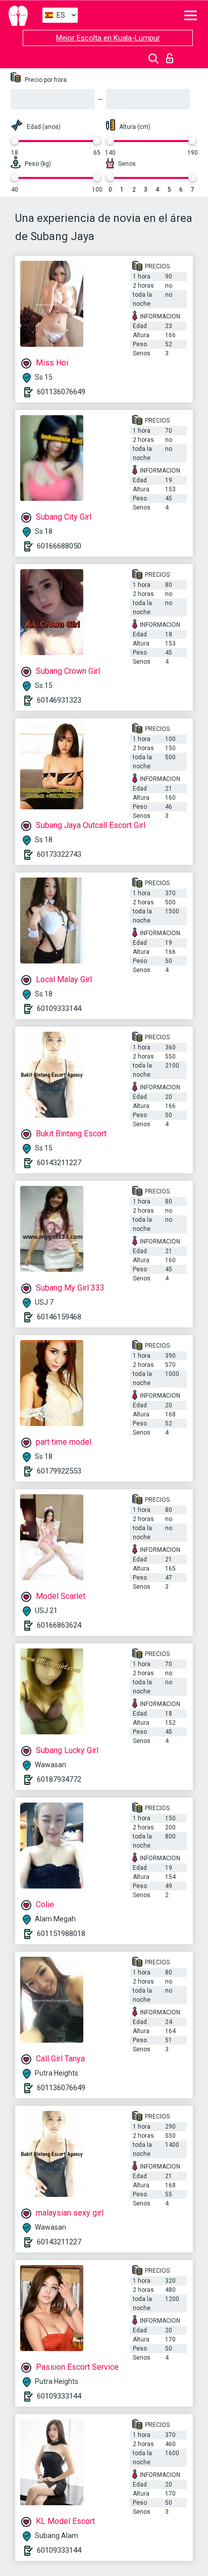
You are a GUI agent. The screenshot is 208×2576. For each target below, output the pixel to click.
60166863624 (59, 1625)
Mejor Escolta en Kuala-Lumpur (108, 38)
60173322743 (59, 854)
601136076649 (61, 392)
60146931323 (59, 700)
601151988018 (61, 1934)
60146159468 (59, 1317)
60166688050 (59, 546)
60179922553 (59, 1471)
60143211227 (59, 1163)
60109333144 (59, 1008)
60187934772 (59, 1779)
